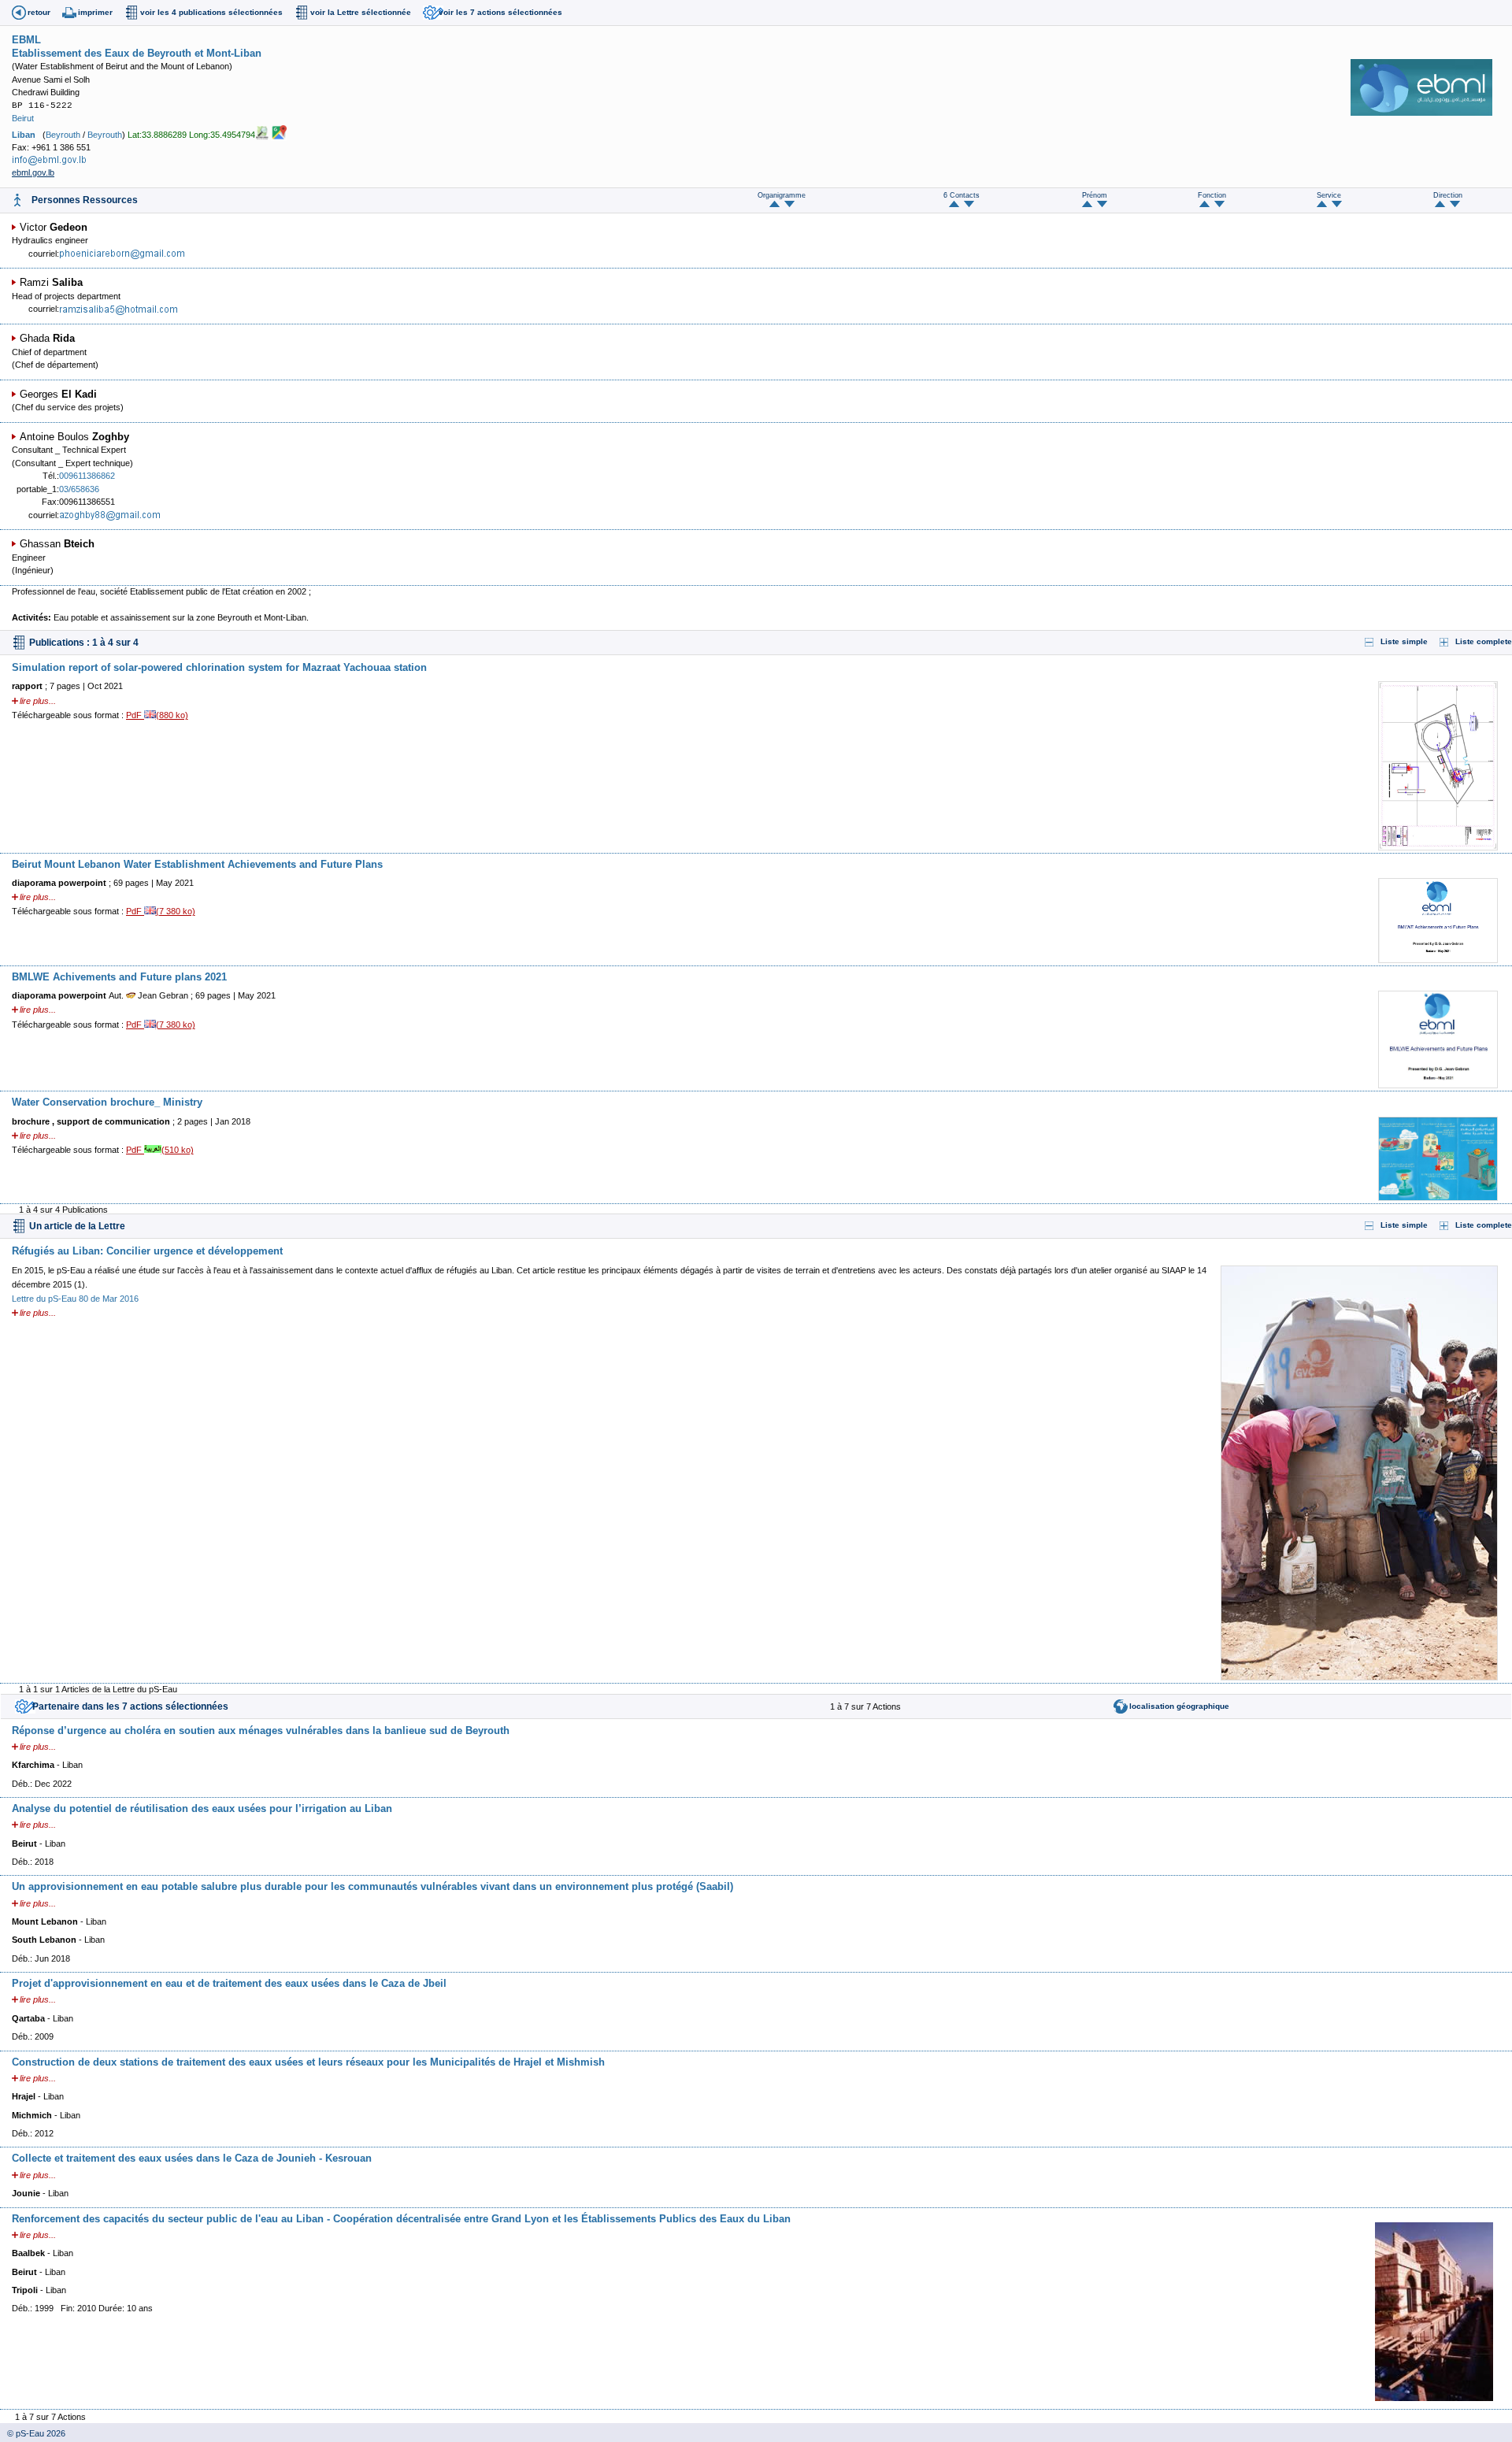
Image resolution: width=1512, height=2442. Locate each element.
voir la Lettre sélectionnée (361, 12)
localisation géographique (1179, 1706)
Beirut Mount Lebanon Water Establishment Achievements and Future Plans (197, 864)
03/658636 (79, 489)
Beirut (23, 118)
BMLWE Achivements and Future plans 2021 (119, 977)
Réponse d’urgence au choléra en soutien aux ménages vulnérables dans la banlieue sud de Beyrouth (261, 1731)
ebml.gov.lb (33, 172)
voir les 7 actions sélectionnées (500, 12)
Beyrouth (63, 134)
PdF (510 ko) (160, 1150)
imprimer (95, 12)
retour (39, 12)
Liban (24, 134)
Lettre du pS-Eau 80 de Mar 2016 (75, 1299)
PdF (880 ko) (157, 715)
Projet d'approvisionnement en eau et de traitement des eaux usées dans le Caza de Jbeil (229, 1983)
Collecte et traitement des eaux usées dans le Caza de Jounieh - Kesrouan (192, 2158)
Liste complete (1484, 641)
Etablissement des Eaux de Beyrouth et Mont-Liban (137, 53)
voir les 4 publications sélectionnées (211, 12)
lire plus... (38, 701)
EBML (26, 40)
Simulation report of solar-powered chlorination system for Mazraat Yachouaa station (219, 667)
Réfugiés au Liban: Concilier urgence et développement (147, 1251)
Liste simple (1404, 641)
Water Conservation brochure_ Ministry (107, 1102)
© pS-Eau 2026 (33, 2433)
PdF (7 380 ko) (161, 911)
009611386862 (87, 476)
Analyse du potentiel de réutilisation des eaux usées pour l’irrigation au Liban (202, 1808)
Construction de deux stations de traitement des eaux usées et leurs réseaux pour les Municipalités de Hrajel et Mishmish (308, 2062)
